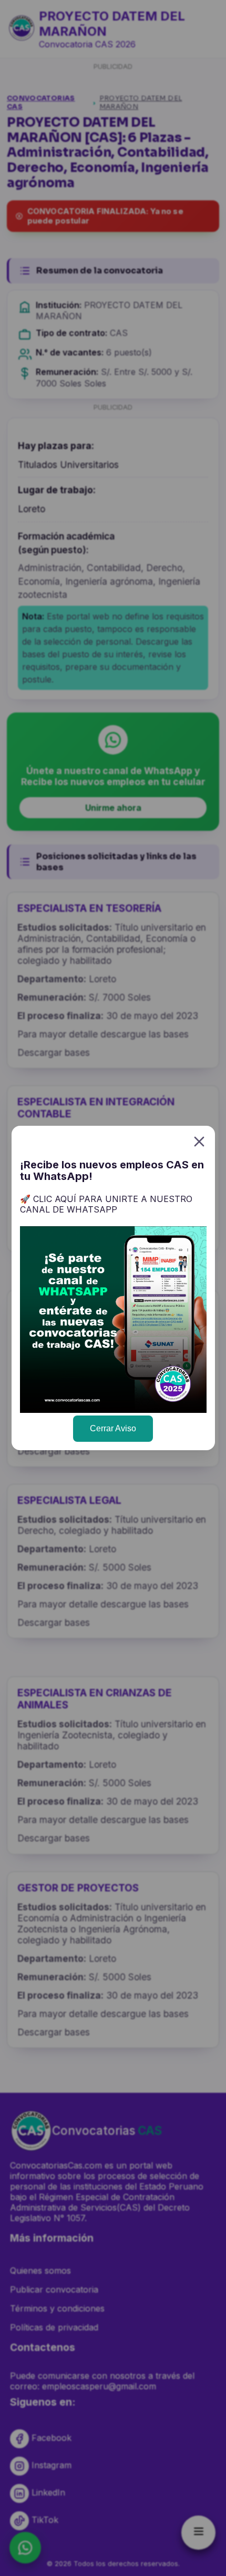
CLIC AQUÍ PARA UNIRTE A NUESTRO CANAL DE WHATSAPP (106, 1204)
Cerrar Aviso (113, 1428)
